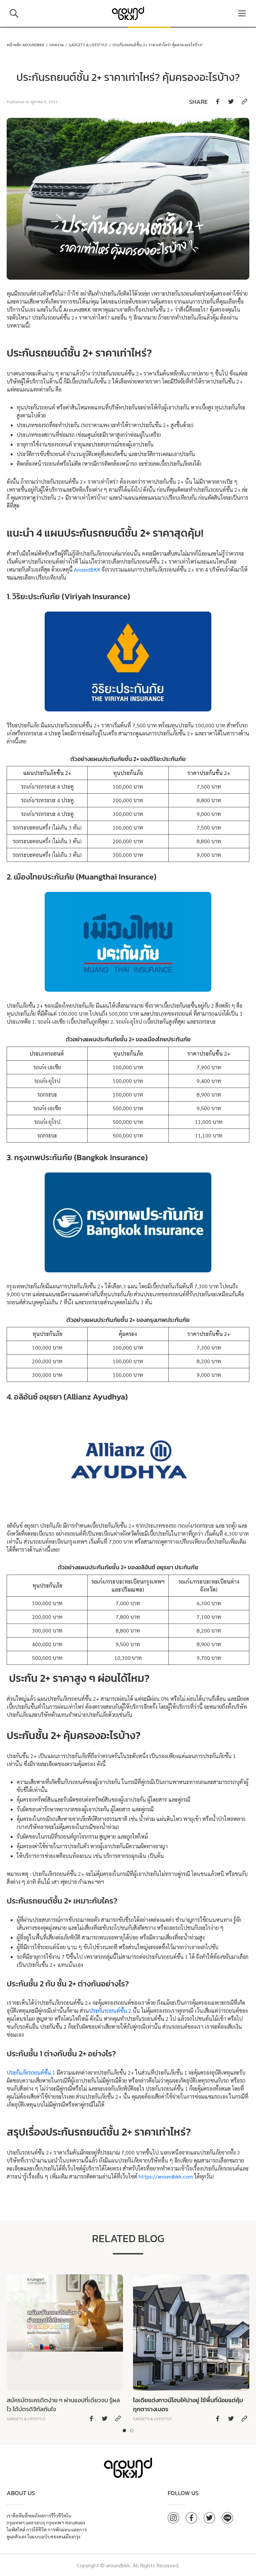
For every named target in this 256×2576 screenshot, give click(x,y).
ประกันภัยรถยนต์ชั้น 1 (31, 2072)
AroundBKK (87, 569)
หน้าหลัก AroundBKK (25, 45)
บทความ (56, 45)
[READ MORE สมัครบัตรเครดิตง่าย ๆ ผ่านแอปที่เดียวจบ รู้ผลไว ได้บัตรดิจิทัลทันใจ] (65, 2349)
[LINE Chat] (227, 2518)
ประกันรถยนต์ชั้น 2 (110, 2011)
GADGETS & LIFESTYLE (88, 45)
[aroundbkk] (128, 13)
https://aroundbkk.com (166, 2176)
